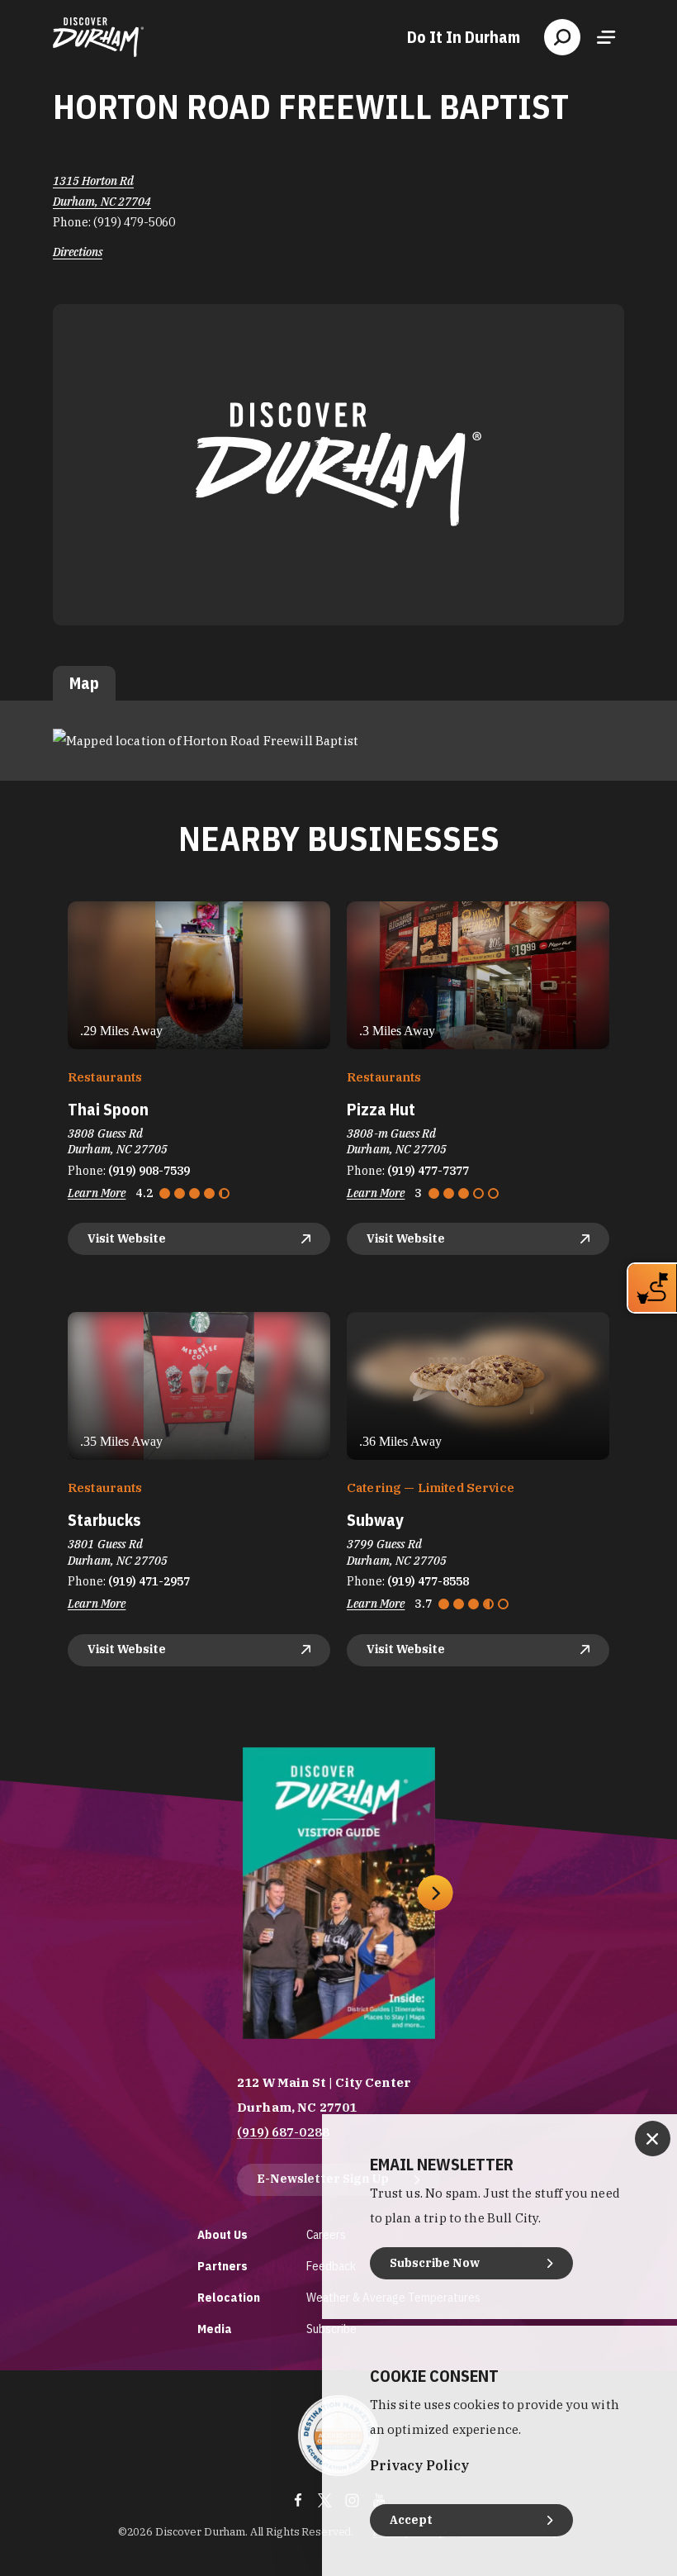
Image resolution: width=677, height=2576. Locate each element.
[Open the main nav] (606, 37)
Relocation (229, 2297)
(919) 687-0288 (283, 2132)
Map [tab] (84, 683)
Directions (78, 252)
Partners (223, 2266)
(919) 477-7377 (428, 1171)
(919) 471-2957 (149, 1581)
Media (215, 2329)
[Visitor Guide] (339, 1893)
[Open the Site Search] (562, 37)
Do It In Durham (464, 37)
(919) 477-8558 (428, 1581)
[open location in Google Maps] (206, 740)
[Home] (98, 37)
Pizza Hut (381, 1109)
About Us (223, 2234)
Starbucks (104, 1520)
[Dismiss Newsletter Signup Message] (653, 2139)
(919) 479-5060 (134, 222)
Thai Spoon (108, 1109)
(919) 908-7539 (149, 1171)
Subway (375, 1520)
